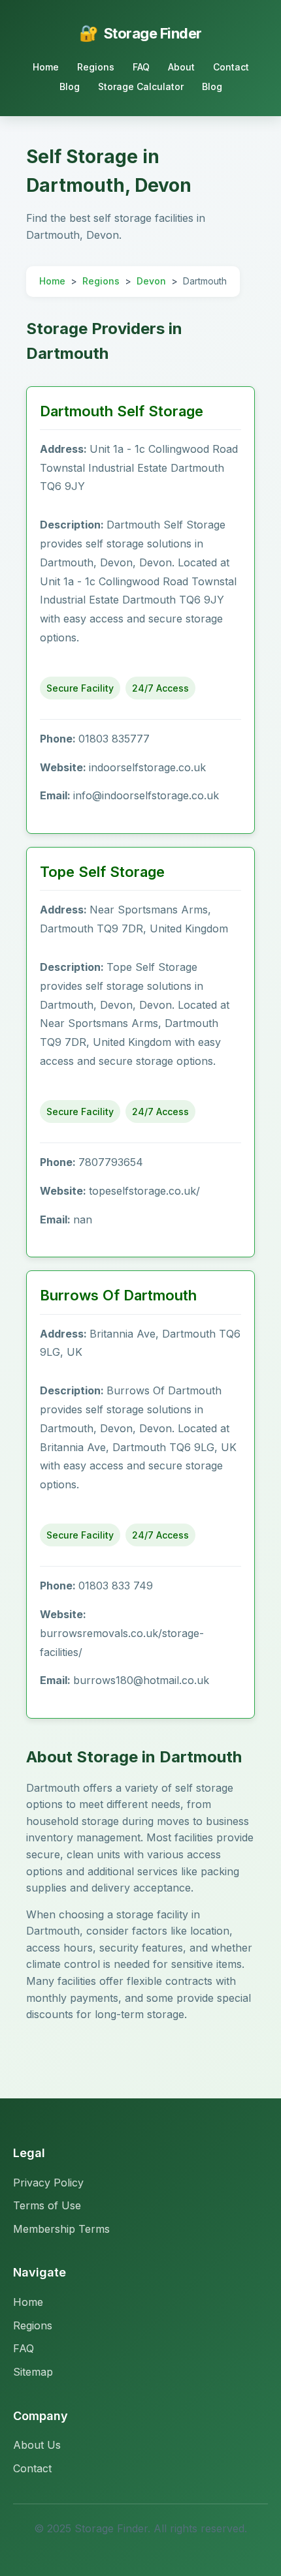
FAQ (141, 67)
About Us (37, 2445)
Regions (96, 67)
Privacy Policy (48, 2183)
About (181, 67)
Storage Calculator (141, 86)
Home (46, 67)
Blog (70, 86)
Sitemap (33, 2372)
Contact (231, 67)
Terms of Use (47, 2205)
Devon (151, 281)
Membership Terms (61, 2229)
